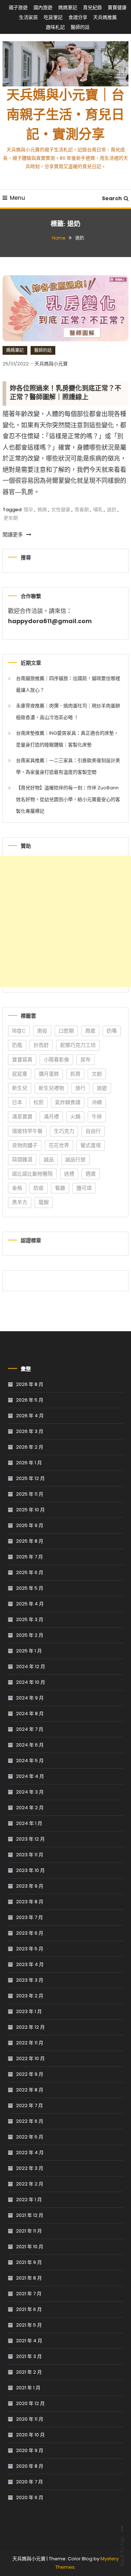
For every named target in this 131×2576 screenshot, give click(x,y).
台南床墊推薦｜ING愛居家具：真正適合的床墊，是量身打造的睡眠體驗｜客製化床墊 (67, 739)
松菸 (39, 1102)
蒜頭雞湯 (22, 1159)
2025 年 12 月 (30, 1478)
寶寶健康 (117, 7)
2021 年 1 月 (28, 2388)
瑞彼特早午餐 (27, 1131)
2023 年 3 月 (30, 1980)
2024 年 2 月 (30, 1808)
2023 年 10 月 (30, 1870)
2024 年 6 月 (30, 1745)
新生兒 (20, 1088)
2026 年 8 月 (30, 1384)
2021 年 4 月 (29, 2341)
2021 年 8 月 (29, 2278)
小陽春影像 (56, 1060)
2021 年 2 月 (29, 2372)
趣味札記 (55, 27)
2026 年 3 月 (30, 1431)
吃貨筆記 (53, 17)
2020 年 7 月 (29, 2482)
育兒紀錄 (92, 7)
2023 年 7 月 (29, 1917)
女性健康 (61, 510)
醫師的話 (80, 27)
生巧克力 (64, 1131)
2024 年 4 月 (30, 1776)
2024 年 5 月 (30, 1761)
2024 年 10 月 (31, 1682)
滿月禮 (51, 1116)
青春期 (82, 510)
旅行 (80, 1088)
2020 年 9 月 (30, 2450)
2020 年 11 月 (30, 2419)
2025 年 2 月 (30, 1635)
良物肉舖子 (25, 1145)
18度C (19, 1031)
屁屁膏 (20, 1074)
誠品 (49, 1159)
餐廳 (60, 1188)
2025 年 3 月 (30, 1619)
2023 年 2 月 (30, 1996)
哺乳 (98, 510)
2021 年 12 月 (30, 2215)
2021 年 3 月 (29, 2356)
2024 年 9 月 (30, 1698)
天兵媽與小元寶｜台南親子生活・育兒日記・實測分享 (65, 116)
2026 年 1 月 (29, 1463)
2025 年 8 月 (30, 1541)
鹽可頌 (84, 1188)
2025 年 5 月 (30, 1588)
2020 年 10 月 (30, 2435)
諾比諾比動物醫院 (32, 1174)
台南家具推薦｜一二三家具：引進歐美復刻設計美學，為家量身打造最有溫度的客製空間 (68, 766)
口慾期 (66, 1031)
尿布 (86, 1060)
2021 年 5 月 (29, 2325)
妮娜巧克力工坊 (78, 1045)
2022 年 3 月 (30, 2168)
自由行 (93, 1131)
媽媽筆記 (68, 7)
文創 (97, 1074)
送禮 (69, 1174)
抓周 (75, 1074)
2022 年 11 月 (30, 2043)
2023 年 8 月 (30, 1902)
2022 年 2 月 (30, 2184)
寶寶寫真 (22, 1060)
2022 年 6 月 (30, 2121)
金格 (17, 1188)
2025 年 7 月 (29, 1557)
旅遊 (102, 1088)
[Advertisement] (65, 921)
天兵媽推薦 (105, 17)
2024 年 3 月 (30, 1792)
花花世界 (59, 1145)
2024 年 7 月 (30, 1729)
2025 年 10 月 (30, 1510)
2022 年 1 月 (29, 2200)
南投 (42, 1031)
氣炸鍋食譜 (68, 1102)
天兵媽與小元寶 (51, 364)
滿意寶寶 (22, 1116)
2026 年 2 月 (30, 1447)
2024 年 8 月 (30, 1714)
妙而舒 (41, 1045)
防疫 (39, 1188)
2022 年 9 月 (30, 2074)
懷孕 (28, 510)
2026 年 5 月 (30, 1400)
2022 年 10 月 (30, 2058)
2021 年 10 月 (30, 2247)
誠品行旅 (75, 1159)
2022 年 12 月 (30, 2027)
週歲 (91, 1174)
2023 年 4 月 (30, 1964)
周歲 (90, 1031)
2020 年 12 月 (30, 2403)
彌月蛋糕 (49, 1074)
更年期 (11, 518)
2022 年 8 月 (30, 2090)
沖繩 (97, 1102)
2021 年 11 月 (29, 2231)
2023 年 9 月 (30, 1886)
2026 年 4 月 (30, 1416)
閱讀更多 (13, 535)
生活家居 (28, 17)
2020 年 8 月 (30, 2466)
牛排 (97, 1116)
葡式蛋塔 (91, 1145)
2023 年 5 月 (30, 1949)
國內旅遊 (43, 7)
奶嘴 (112, 1031)
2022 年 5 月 (30, 2137)
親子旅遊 (18, 7)
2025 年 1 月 (29, 1651)
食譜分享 (78, 17)
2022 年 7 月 (29, 2105)
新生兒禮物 (51, 1088)
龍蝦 (44, 1202)
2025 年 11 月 (30, 1494)
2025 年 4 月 (30, 1604)
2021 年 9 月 (29, 2262)
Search (112, 198)
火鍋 (75, 1116)
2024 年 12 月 (31, 1666)
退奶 (112, 510)
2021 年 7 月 (29, 2294)
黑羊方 (20, 1202)
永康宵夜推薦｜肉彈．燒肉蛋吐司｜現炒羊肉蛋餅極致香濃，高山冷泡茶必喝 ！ (68, 712)
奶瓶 (17, 1045)
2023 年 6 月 (30, 1933)
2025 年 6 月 (30, 1572)
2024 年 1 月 (29, 1823)
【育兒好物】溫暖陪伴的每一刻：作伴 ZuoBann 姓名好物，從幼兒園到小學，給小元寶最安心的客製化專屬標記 (68, 799)
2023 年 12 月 (30, 1839)
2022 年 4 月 (30, 2153)
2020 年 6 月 (30, 2497)
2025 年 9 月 (30, 1525)
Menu (17, 198)
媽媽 (42, 510)
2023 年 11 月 (30, 1855)
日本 (17, 1102)
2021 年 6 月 (29, 2309)
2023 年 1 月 (29, 2011)
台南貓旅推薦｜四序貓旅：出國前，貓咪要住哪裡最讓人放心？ (68, 684)
